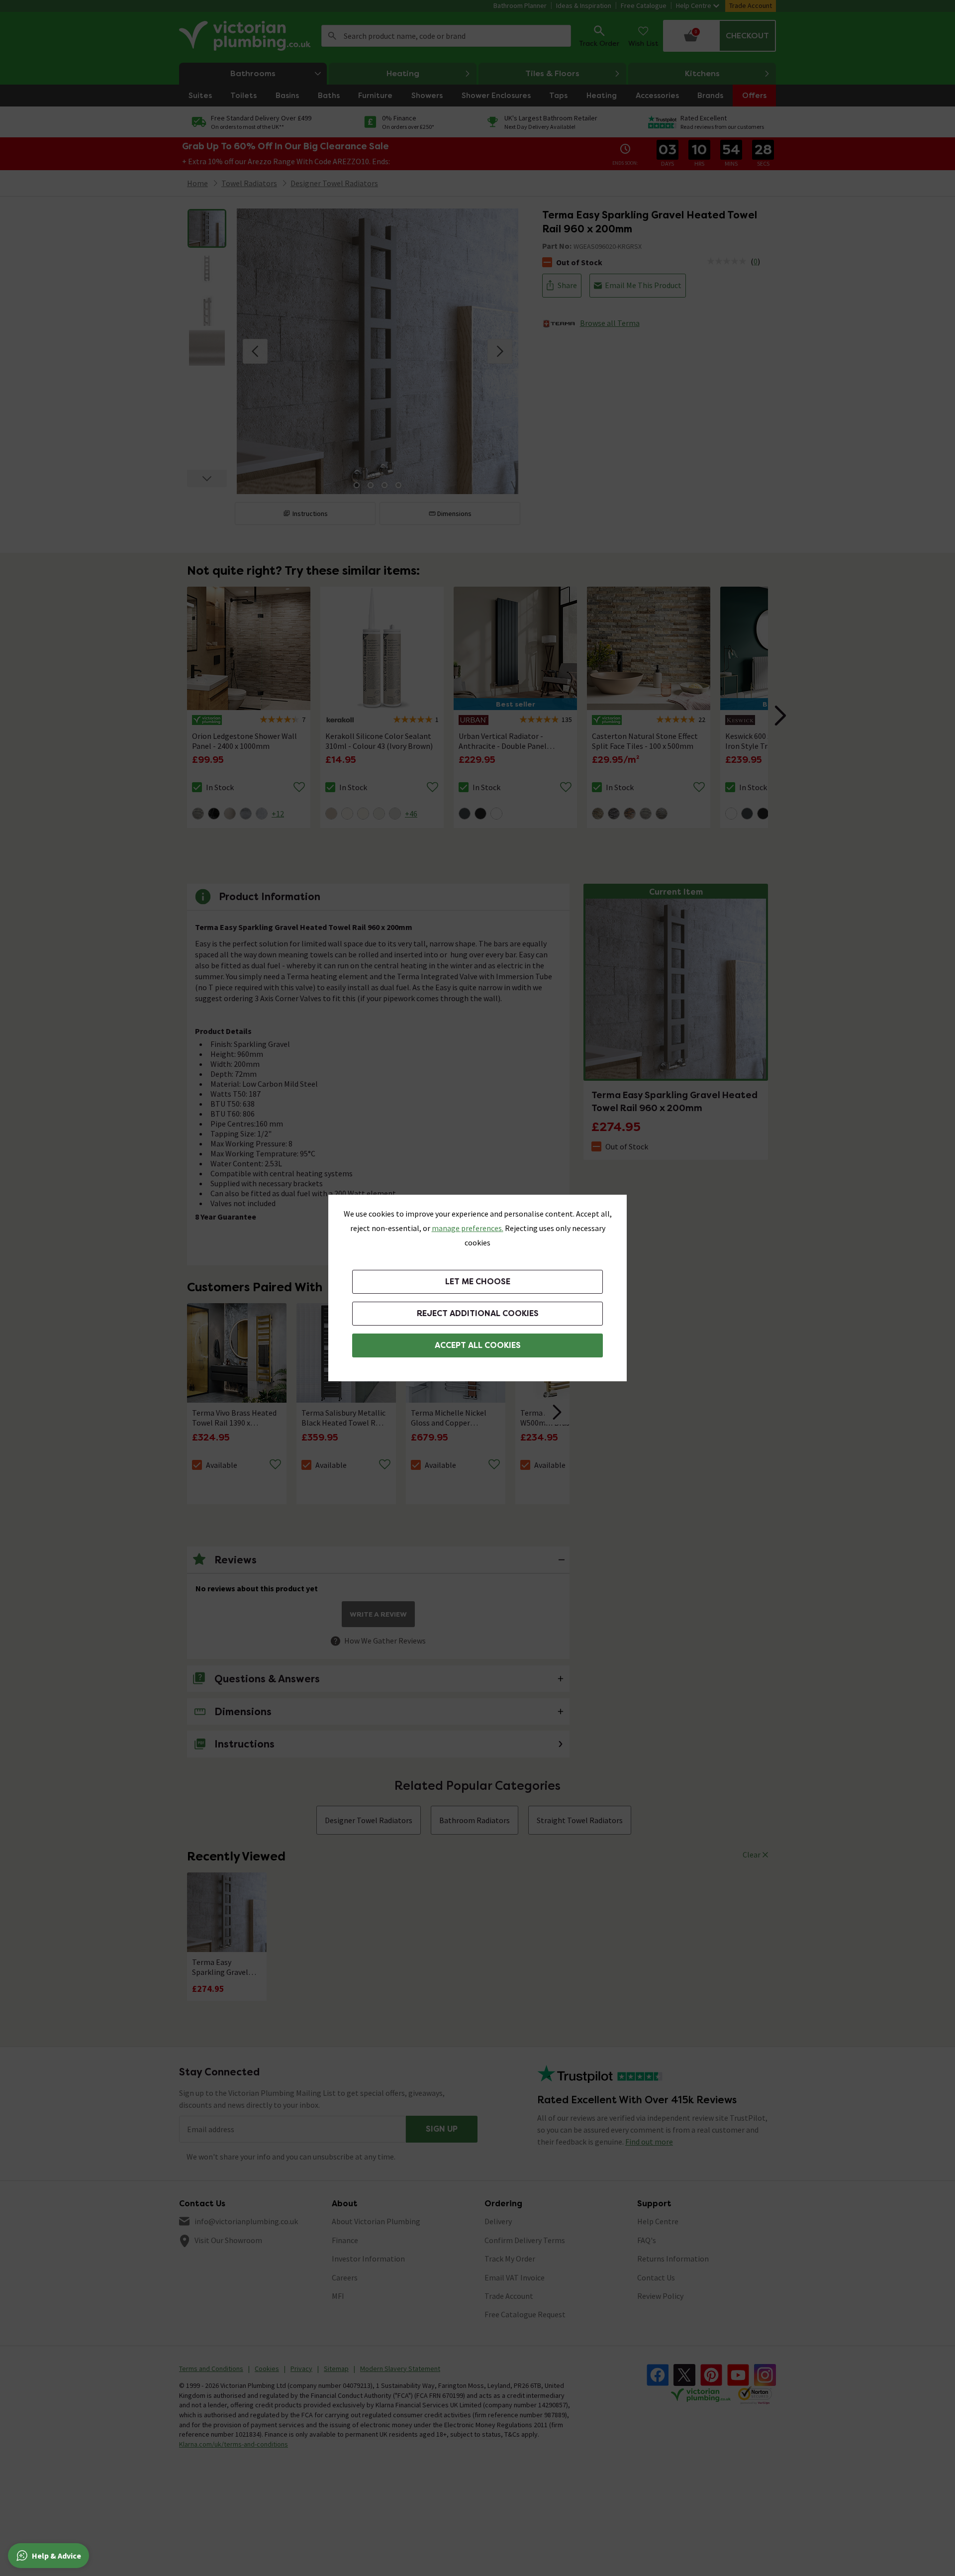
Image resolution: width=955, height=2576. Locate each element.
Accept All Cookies (478, 1345)
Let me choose (478, 1282)
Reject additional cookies (478, 1313)
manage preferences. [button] (468, 1228)
